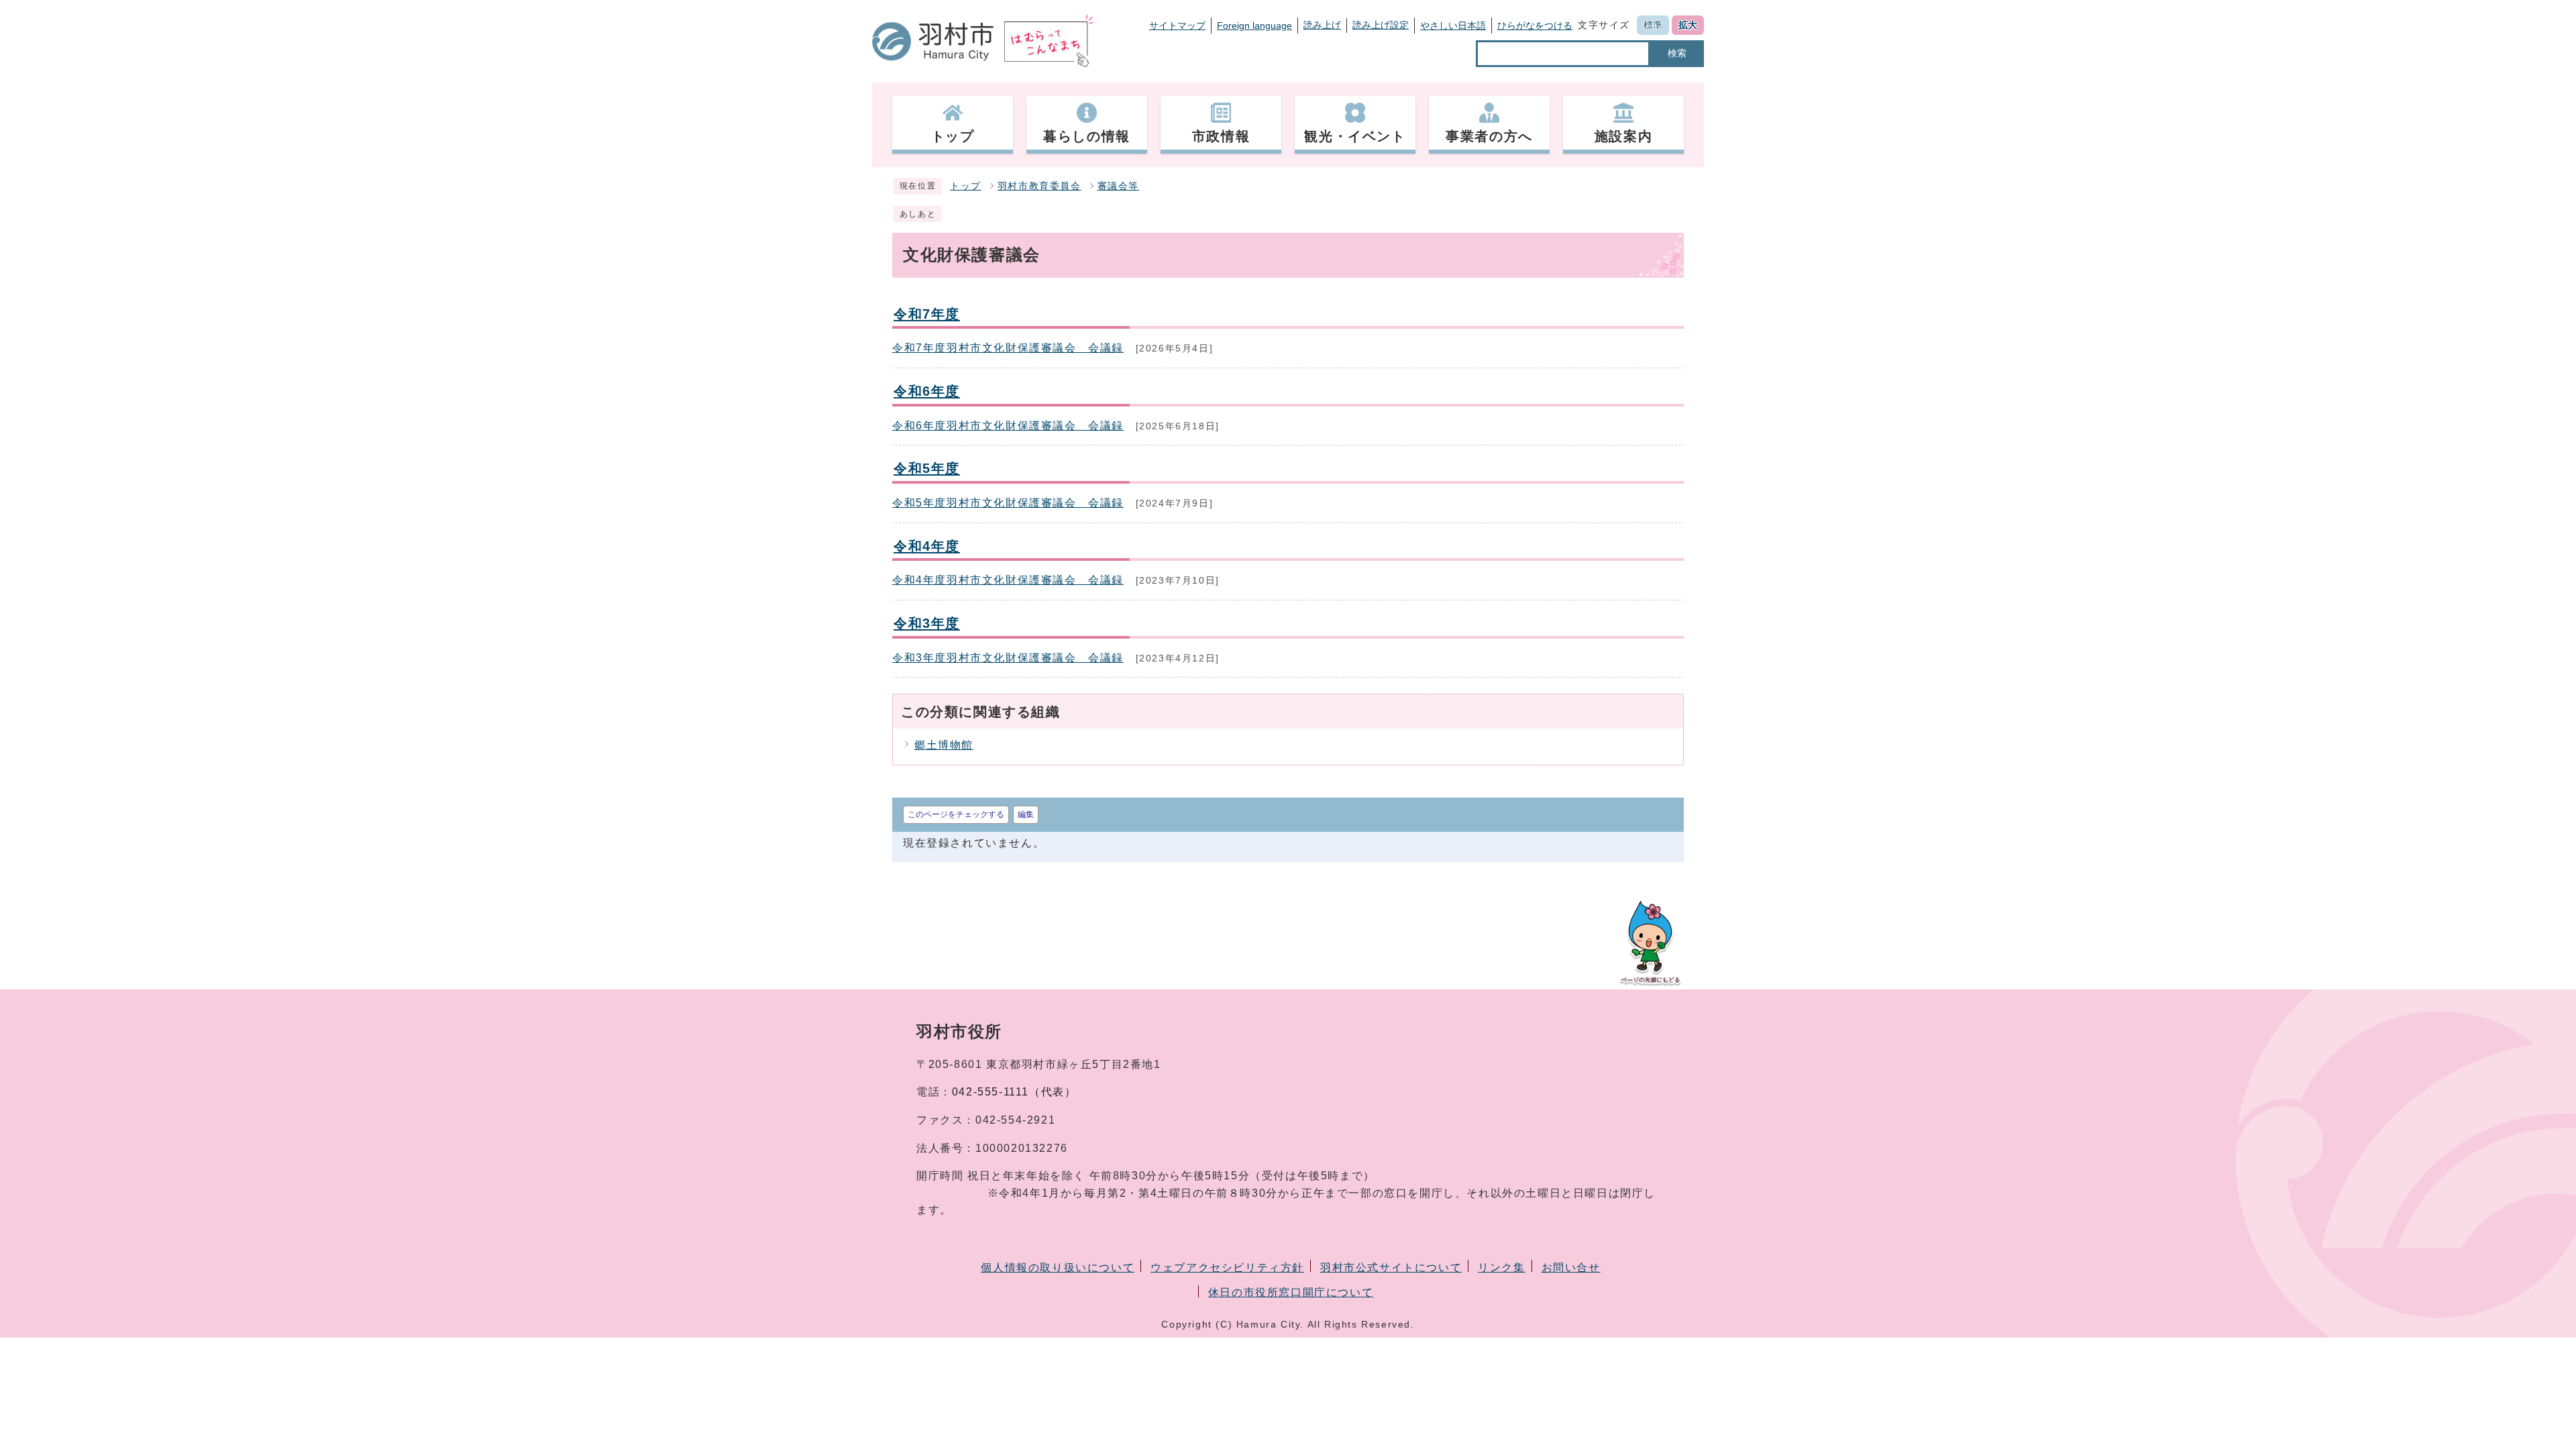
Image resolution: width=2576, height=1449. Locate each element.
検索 (1677, 53)
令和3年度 (927, 623)
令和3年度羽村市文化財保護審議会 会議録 (1008, 658)
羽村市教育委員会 (1039, 186)
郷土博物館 (944, 745)
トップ (966, 186)
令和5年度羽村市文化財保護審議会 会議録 (1008, 503)
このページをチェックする (956, 814)
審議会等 (1118, 186)
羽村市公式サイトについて (1391, 1268)
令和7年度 (927, 314)
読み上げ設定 (1381, 25)
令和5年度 (927, 468)
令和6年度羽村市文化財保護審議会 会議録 (1008, 426)
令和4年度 (927, 546)
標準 (1653, 25)
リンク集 (1501, 1268)
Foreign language (1254, 25)
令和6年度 (927, 391)
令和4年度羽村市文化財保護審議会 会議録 (1008, 580)
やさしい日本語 (1453, 25)
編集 (1026, 814)
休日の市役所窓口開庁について (1291, 1292)
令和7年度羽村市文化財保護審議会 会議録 (1008, 348)
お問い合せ (1571, 1268)
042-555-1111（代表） (1014, 1092)
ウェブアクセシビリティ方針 (1227, 1268)
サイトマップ (1177, 25)
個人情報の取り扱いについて (1058, 1268)
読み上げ (1322, 25)
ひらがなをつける (1535, 25)
